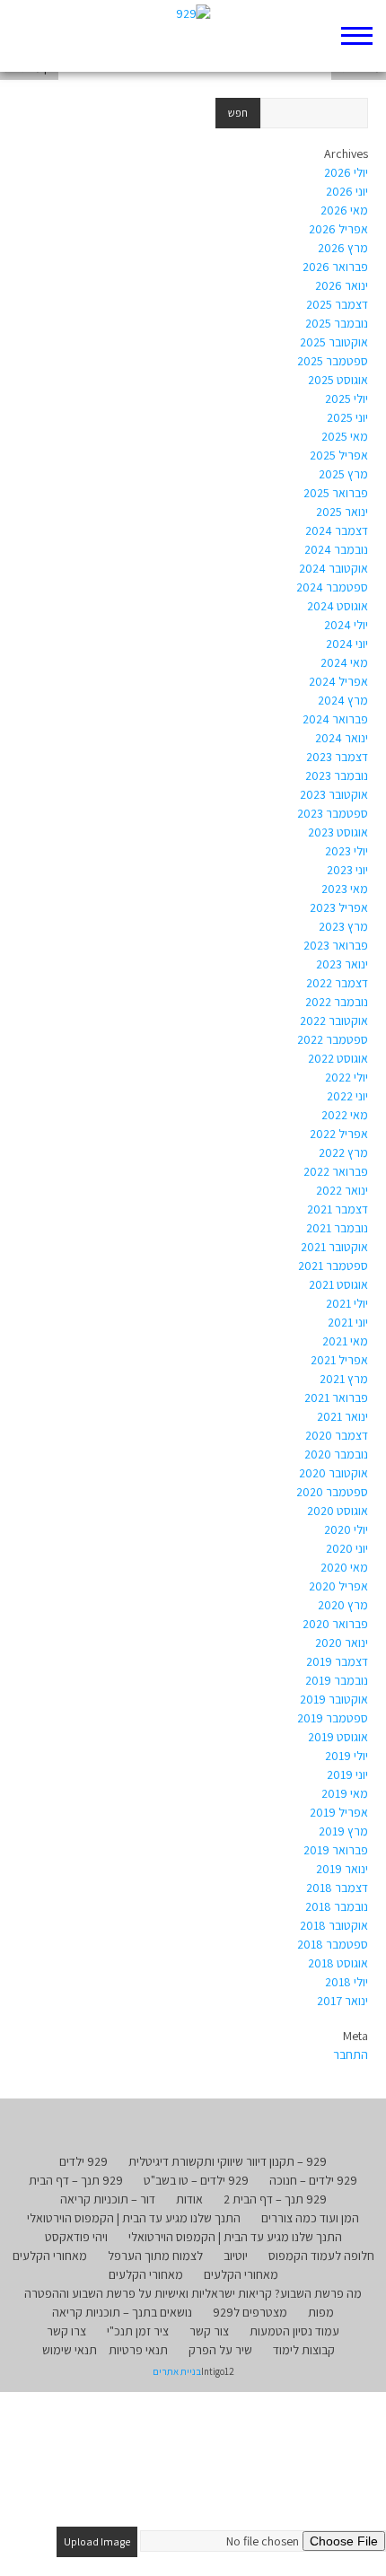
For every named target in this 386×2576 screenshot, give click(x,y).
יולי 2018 (347, 1982)
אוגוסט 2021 (338, 1284)
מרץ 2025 (343, 474)
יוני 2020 (347, 1548)
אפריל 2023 (339, 907)
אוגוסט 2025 (338, 380)
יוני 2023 (347, 870)
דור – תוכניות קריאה (108, 2199)
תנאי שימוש (70, 2350)
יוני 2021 (348, 1322)
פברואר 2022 (336, 1171)
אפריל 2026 (338, 229)
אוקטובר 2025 (334, 342)
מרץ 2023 (343, 926)
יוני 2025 (347, 417)
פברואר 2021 (336, 1398)
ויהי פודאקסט (76, 2237)
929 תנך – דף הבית (76, 2180)
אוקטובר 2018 (334, 1925)
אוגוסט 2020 (338, 1511)
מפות (321, 2312)
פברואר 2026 (335, 267)
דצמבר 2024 (337, 530)
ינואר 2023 (342, 964)
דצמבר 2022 (337, 983)
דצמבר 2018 (337, 1888)
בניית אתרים (177, 2371)
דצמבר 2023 (337, 757)
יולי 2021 (347, 1303)
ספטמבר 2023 (333, 813)
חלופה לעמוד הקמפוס (321, 2256)
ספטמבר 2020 (332, 1492)
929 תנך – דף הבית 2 (275, 2199)
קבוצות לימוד (304, 2350)
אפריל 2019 (339, 1812)
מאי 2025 (345, 436)
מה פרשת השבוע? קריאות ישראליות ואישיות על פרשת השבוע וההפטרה (193, 2293)
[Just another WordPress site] (193, 36)
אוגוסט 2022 (338, 1058)
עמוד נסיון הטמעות (294, 2331)
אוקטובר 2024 (333, 568)
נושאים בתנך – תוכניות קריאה (122, 2312)
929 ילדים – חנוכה (313, 2180)
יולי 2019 (347, 1756)
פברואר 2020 (335, 1624)
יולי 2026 (346, 172)
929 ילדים (83, 2161)
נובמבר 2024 (336, 549)
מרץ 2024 (343, 700)
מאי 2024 (344, 662)
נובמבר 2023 (337, 775)
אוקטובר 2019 (334, 1699)
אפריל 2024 (338, 681)
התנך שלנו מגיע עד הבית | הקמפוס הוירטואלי (134, 2218)
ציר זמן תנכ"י (138, 2331)
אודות (189, 2199)
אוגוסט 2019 (338, 1737)
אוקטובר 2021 (334, 1247)
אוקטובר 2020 (333, 1473)
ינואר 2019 (342, 1869)
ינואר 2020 (342, 1643)
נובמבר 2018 (337, 1906)
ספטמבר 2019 (333, 1718)
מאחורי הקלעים (50, 2256)
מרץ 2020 (343, 1605)
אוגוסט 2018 (338, 1963)
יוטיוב (236, 2256)
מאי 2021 (345, 1341)
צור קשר (209, 2331)
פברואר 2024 (335, 719)
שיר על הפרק (220, 2350)
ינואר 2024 (342, 738)
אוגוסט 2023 (338, 832)
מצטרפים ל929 (250, 2312)
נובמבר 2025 (337, 323)
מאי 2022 (345, 1115)
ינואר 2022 (342, 1190)
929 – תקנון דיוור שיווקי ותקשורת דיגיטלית (228, 2161)
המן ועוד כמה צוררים (310, 2218)
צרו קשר (66, 2331)
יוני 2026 (347, 191)
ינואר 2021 (342, 1416)
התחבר (351, 2055)
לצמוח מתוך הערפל (155, 2256)
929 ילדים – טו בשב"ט (196, 2180)
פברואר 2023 (336, 945)
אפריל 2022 (339, 1134)
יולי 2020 (346, 1529)
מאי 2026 (344, 210)
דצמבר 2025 (337, 304)
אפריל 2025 (339, 455)
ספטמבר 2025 (333, 361)
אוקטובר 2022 (334, 1021)
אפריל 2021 (339, 1360)
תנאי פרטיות (138, 2350)
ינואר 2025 (342, 512)
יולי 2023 (347, 851)
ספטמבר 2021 (333, 1266)
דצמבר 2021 (338, 1209)
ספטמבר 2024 (332, 587)
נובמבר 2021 (337, 1228)
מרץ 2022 (343, 1152)
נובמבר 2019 (337, 1680)
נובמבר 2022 (337, 1002)
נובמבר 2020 (336, 1454)
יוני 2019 (347, 1774)
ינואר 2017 (342, 2001)
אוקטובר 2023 (334, 794)
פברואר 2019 (336, 1850)
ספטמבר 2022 (333, 1039)
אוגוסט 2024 (338, 606)
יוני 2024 (347, 644)
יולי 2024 (346, 625)
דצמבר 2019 (337, 1661)
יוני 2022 (347, 1096)
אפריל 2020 (338, 1586)
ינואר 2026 (342, 285)
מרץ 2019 (343, 1831)
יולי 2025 (347, 399)
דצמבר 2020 (337, 1435)
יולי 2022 (347, 1077)
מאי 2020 (344, 1567)
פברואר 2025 (336, 493)
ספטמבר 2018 (333, 1944)
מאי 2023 (345, 889)
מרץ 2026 (343, 248)
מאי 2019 (345, 1793)
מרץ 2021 (344, 1379)
